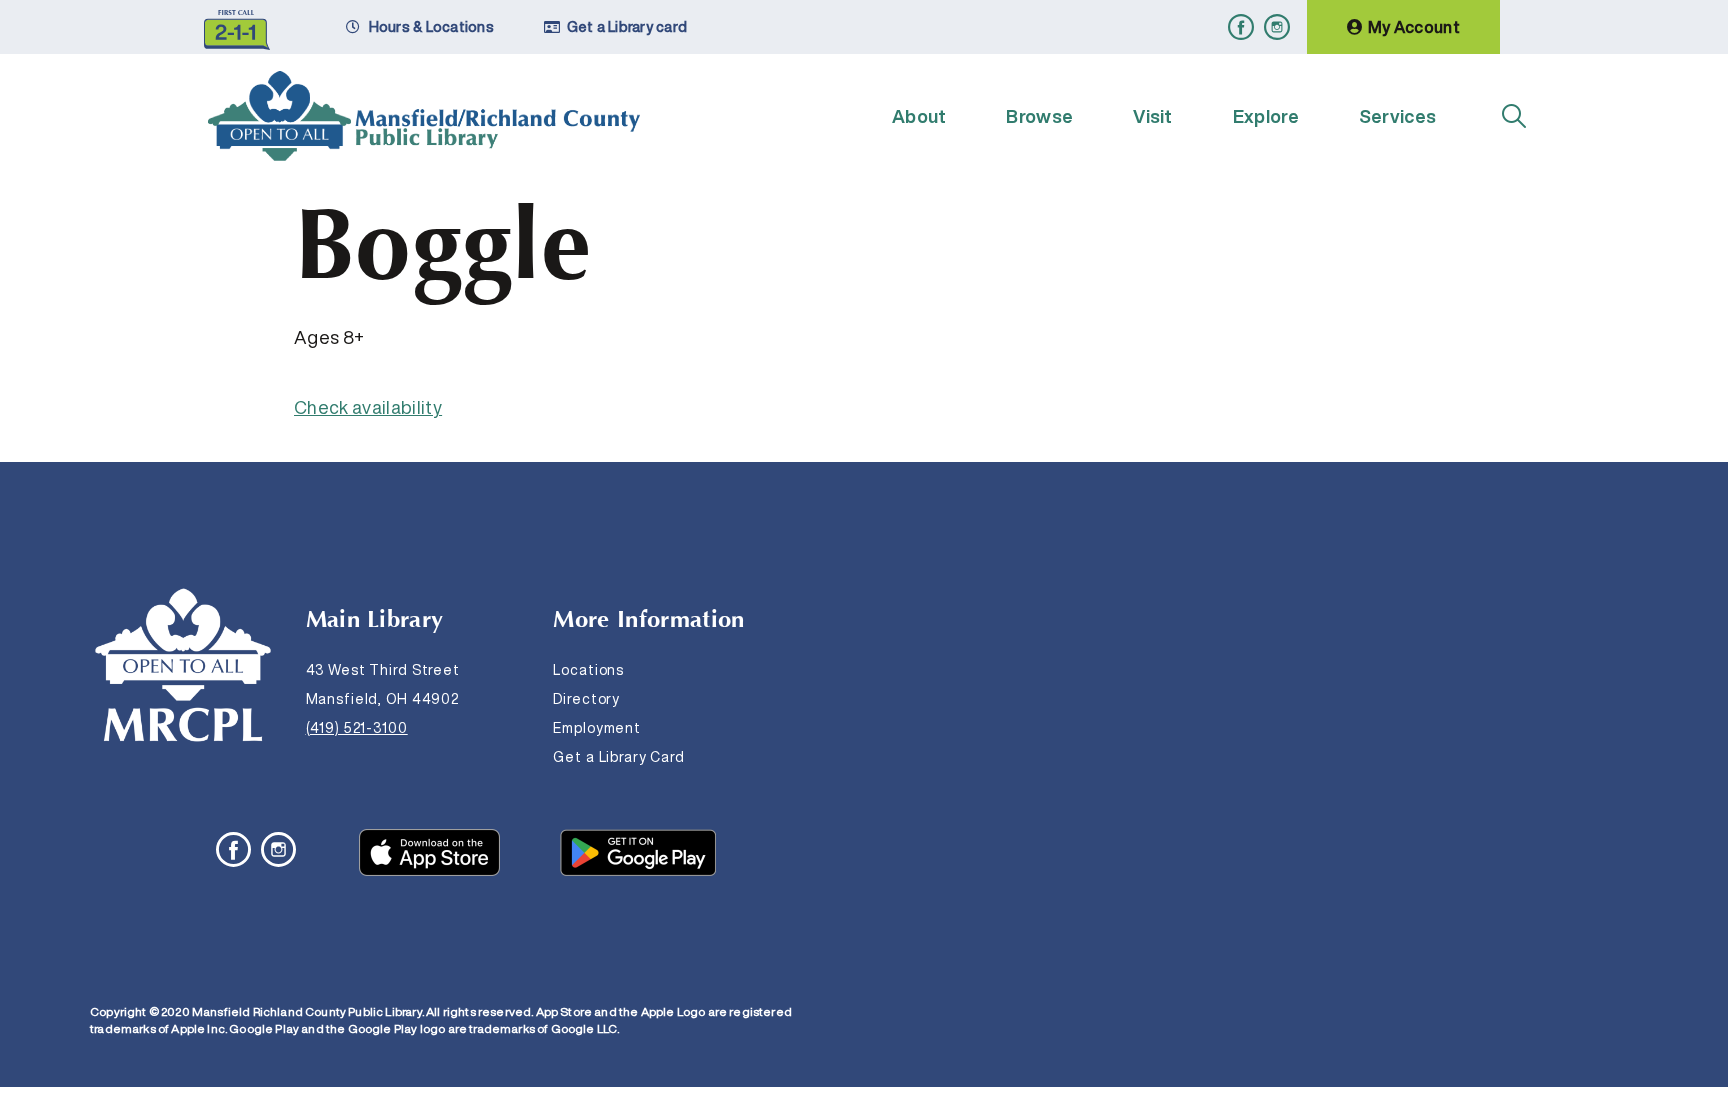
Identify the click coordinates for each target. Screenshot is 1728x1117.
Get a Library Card (619, 757)
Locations (588, 670)
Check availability (368, 407)
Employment (597, 728)
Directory (586, 699)
